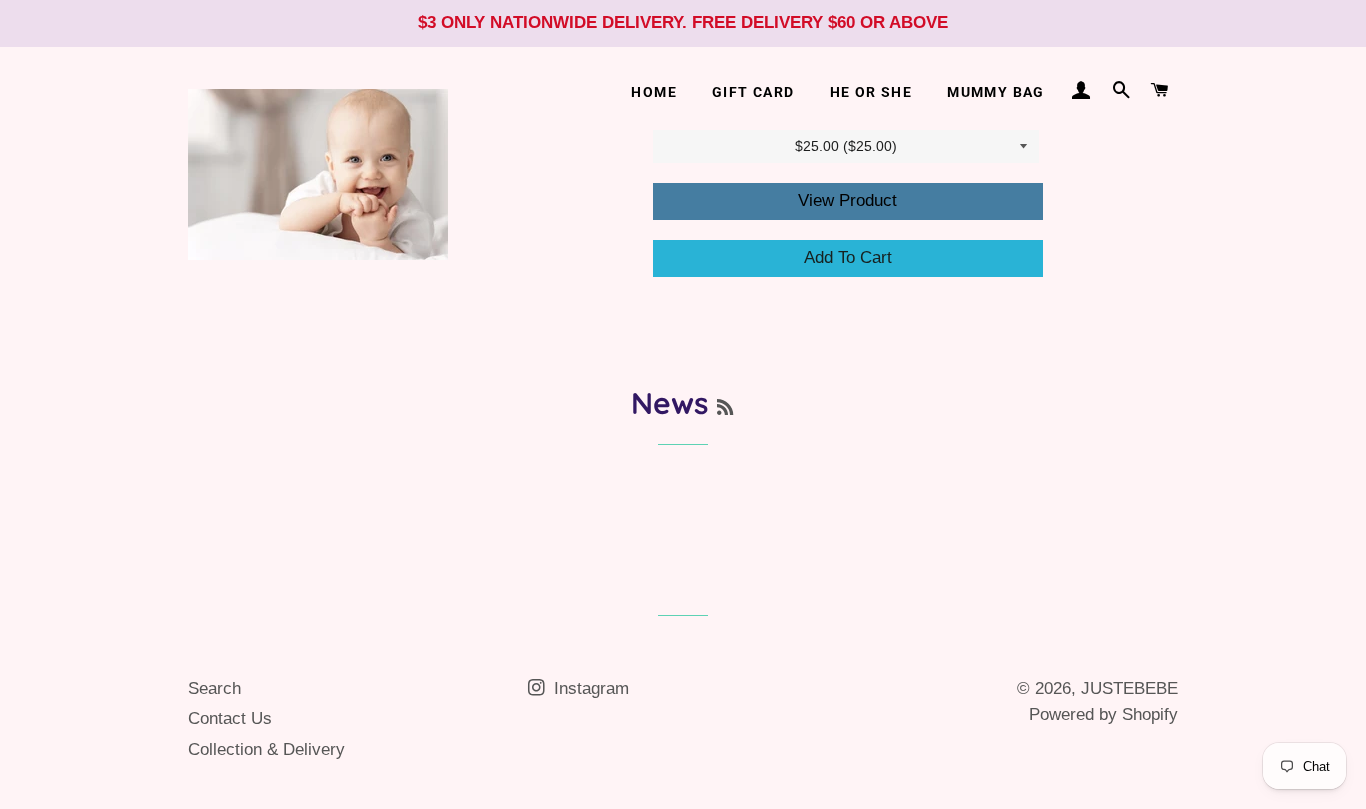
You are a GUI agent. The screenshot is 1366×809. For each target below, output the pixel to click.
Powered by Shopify (1103, 714)
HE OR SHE (871, 92)
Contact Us (230, 718)
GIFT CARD (753, 92)
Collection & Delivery (266, 749)
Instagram (589, 688)
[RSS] (725, 407)
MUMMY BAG (996, 92)
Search (214, 688)
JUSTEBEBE (1129, 688)
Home (654, 92)
